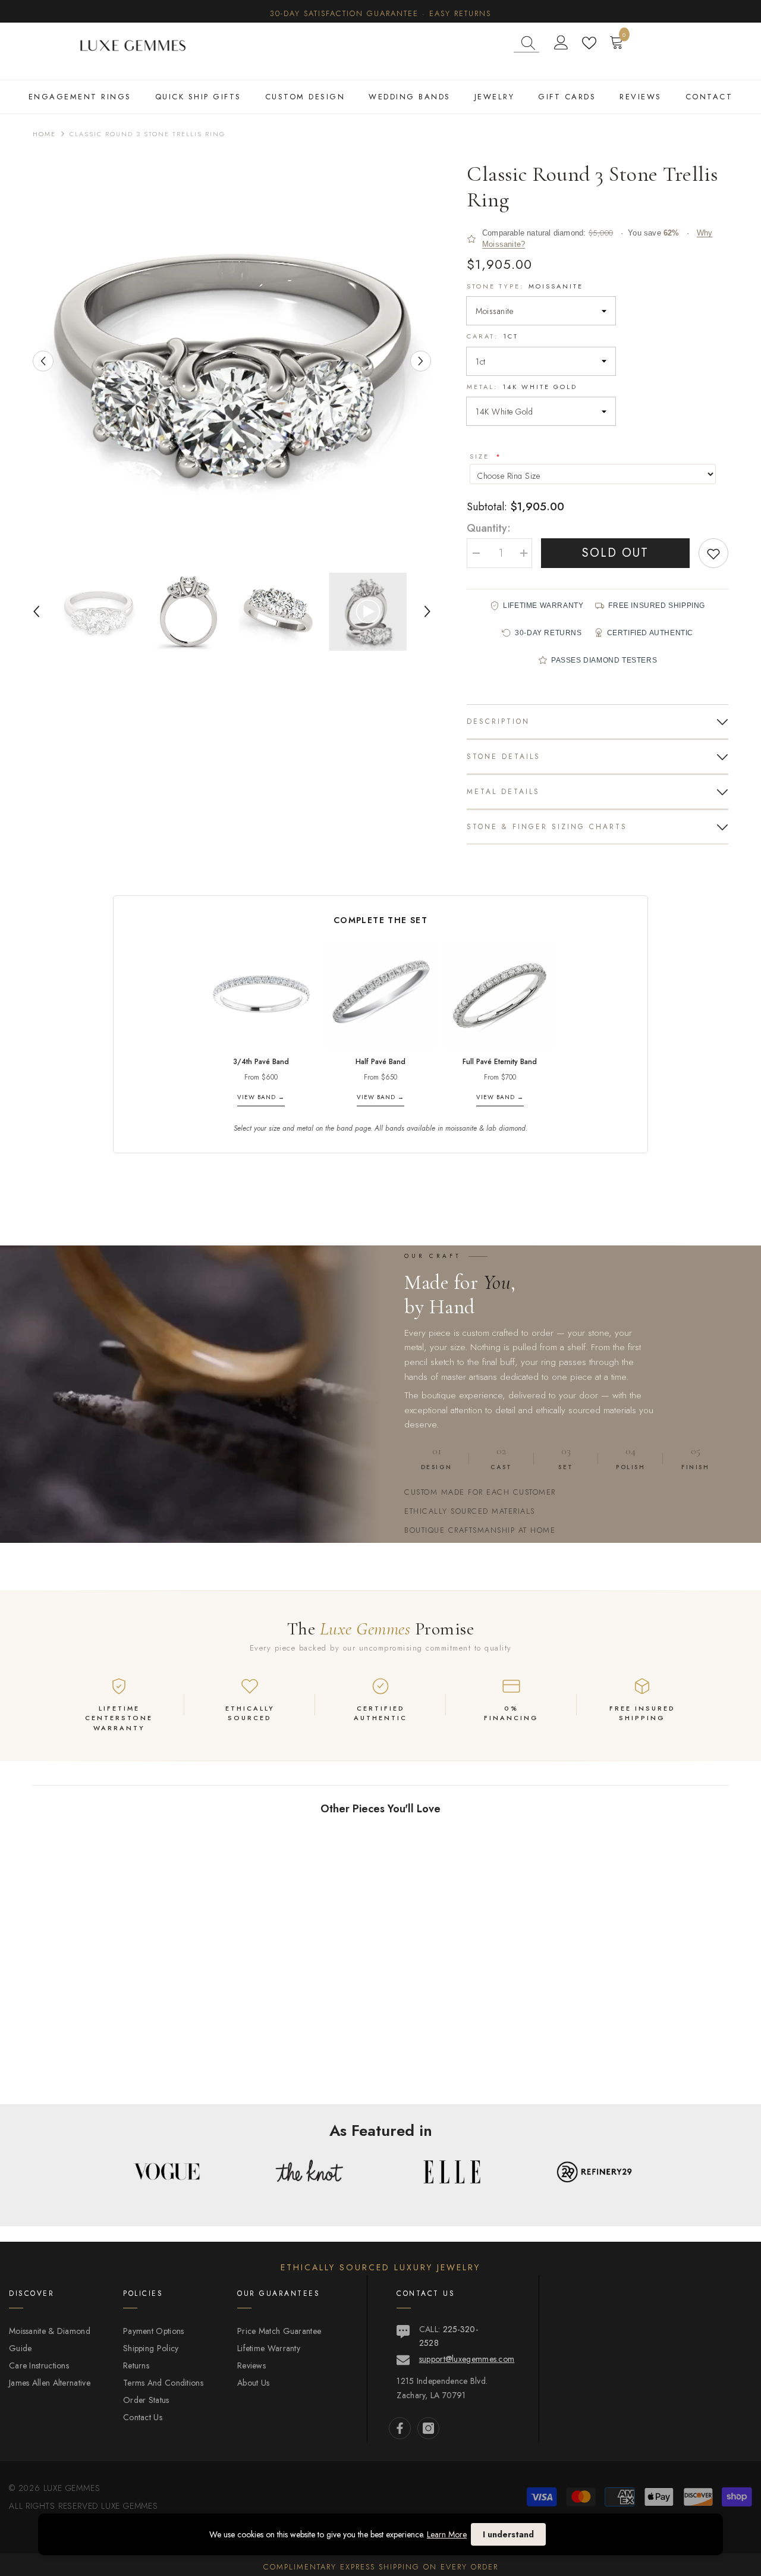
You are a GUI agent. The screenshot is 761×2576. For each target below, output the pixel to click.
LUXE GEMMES (128, 2506)
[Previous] (43, 361)
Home (44, 134)
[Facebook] (400, 2428)
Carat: (493, 336)
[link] (113, 2065)
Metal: (522, 387)
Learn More (447, 2534)
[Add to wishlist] (713, 553)
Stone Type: (525, 286)
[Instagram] (428, 2428)
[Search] (526, 43)
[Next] (421, 361)
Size (481, 456)
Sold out (615, 553)
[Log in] (561, 43)
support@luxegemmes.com (467, 2359)
